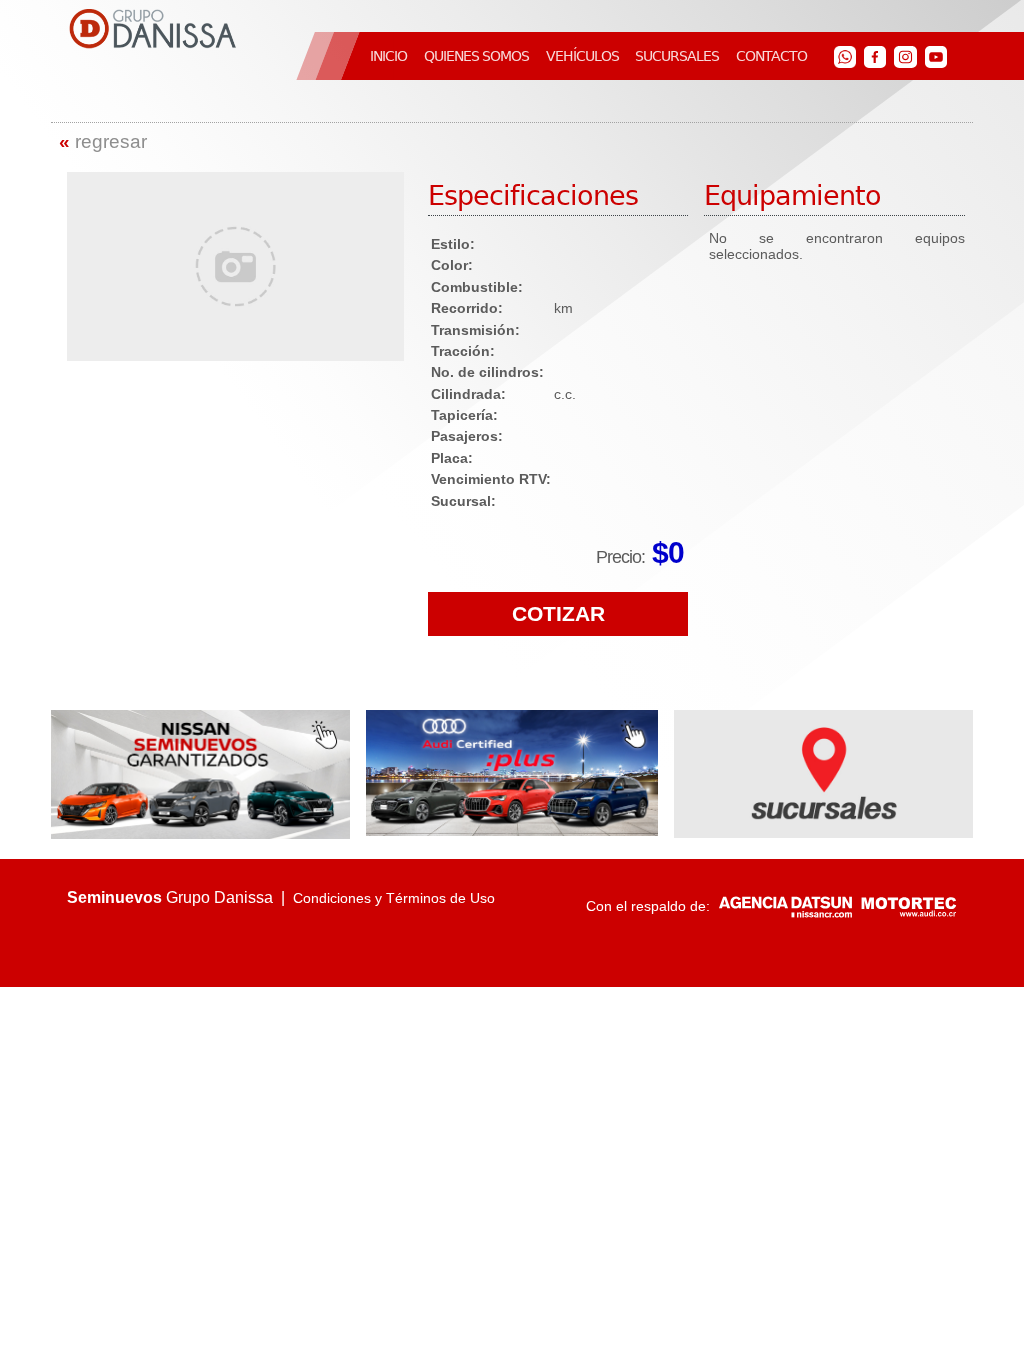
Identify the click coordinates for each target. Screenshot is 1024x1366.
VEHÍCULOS (582, 56)
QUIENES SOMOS (476, 56)
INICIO (388, 56)
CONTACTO (771, 56)
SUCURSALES (677, 56)
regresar (103, 141)
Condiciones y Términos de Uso (394, 898)
